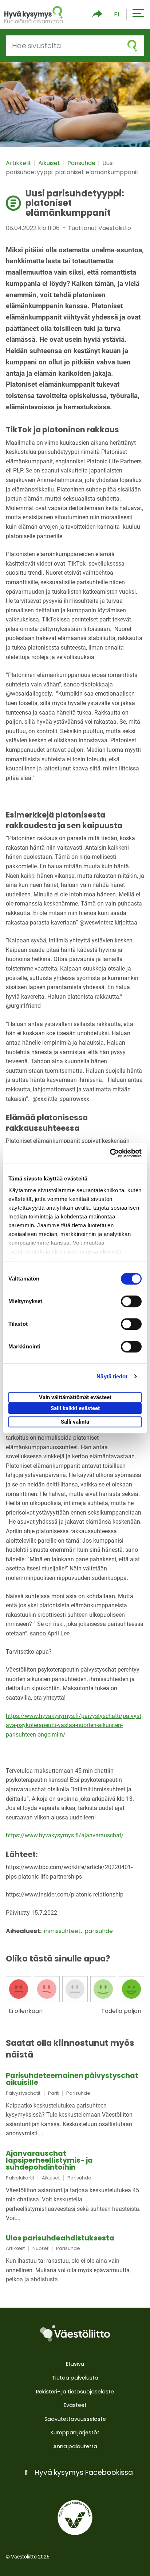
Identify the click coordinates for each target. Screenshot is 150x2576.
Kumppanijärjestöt (75, 2433)
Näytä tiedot (112, 1376)
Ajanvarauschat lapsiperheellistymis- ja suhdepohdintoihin (49, 2160)
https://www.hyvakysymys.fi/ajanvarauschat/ (65, 1835)
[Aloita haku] (132, 46)
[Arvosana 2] (47, 1989)
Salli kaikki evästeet (75, 1408)
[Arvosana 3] (75, 1989)
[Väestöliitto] (75, 2334)
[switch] (131, 1301)
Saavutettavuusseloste (75, 2419)
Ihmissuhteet (63, 1931)
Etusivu (75, 2364)
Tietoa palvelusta (75, 2378)
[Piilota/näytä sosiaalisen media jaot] (97, 14)
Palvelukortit (20, 2178)
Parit (53, 2093)
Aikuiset (50, 163)
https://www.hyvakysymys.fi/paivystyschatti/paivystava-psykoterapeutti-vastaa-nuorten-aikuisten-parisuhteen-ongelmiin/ (74, 1725)
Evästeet (75, 2405)
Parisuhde (82, 163)
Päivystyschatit (23, 2093)
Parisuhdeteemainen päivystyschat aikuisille (72, 2079)
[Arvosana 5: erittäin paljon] (131, 1989)
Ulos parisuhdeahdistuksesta (60, 2238)
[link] (75, 2105)
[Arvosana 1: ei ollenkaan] (19, 1989)
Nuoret (40, 2248)
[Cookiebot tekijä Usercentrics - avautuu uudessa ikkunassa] (110, 1153)
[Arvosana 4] (103, 1989)
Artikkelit (19, 163)
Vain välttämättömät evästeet (75, 1397)
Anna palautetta (75, 2446)
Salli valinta (75, 1422)
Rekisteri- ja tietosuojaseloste (75, 2392)
